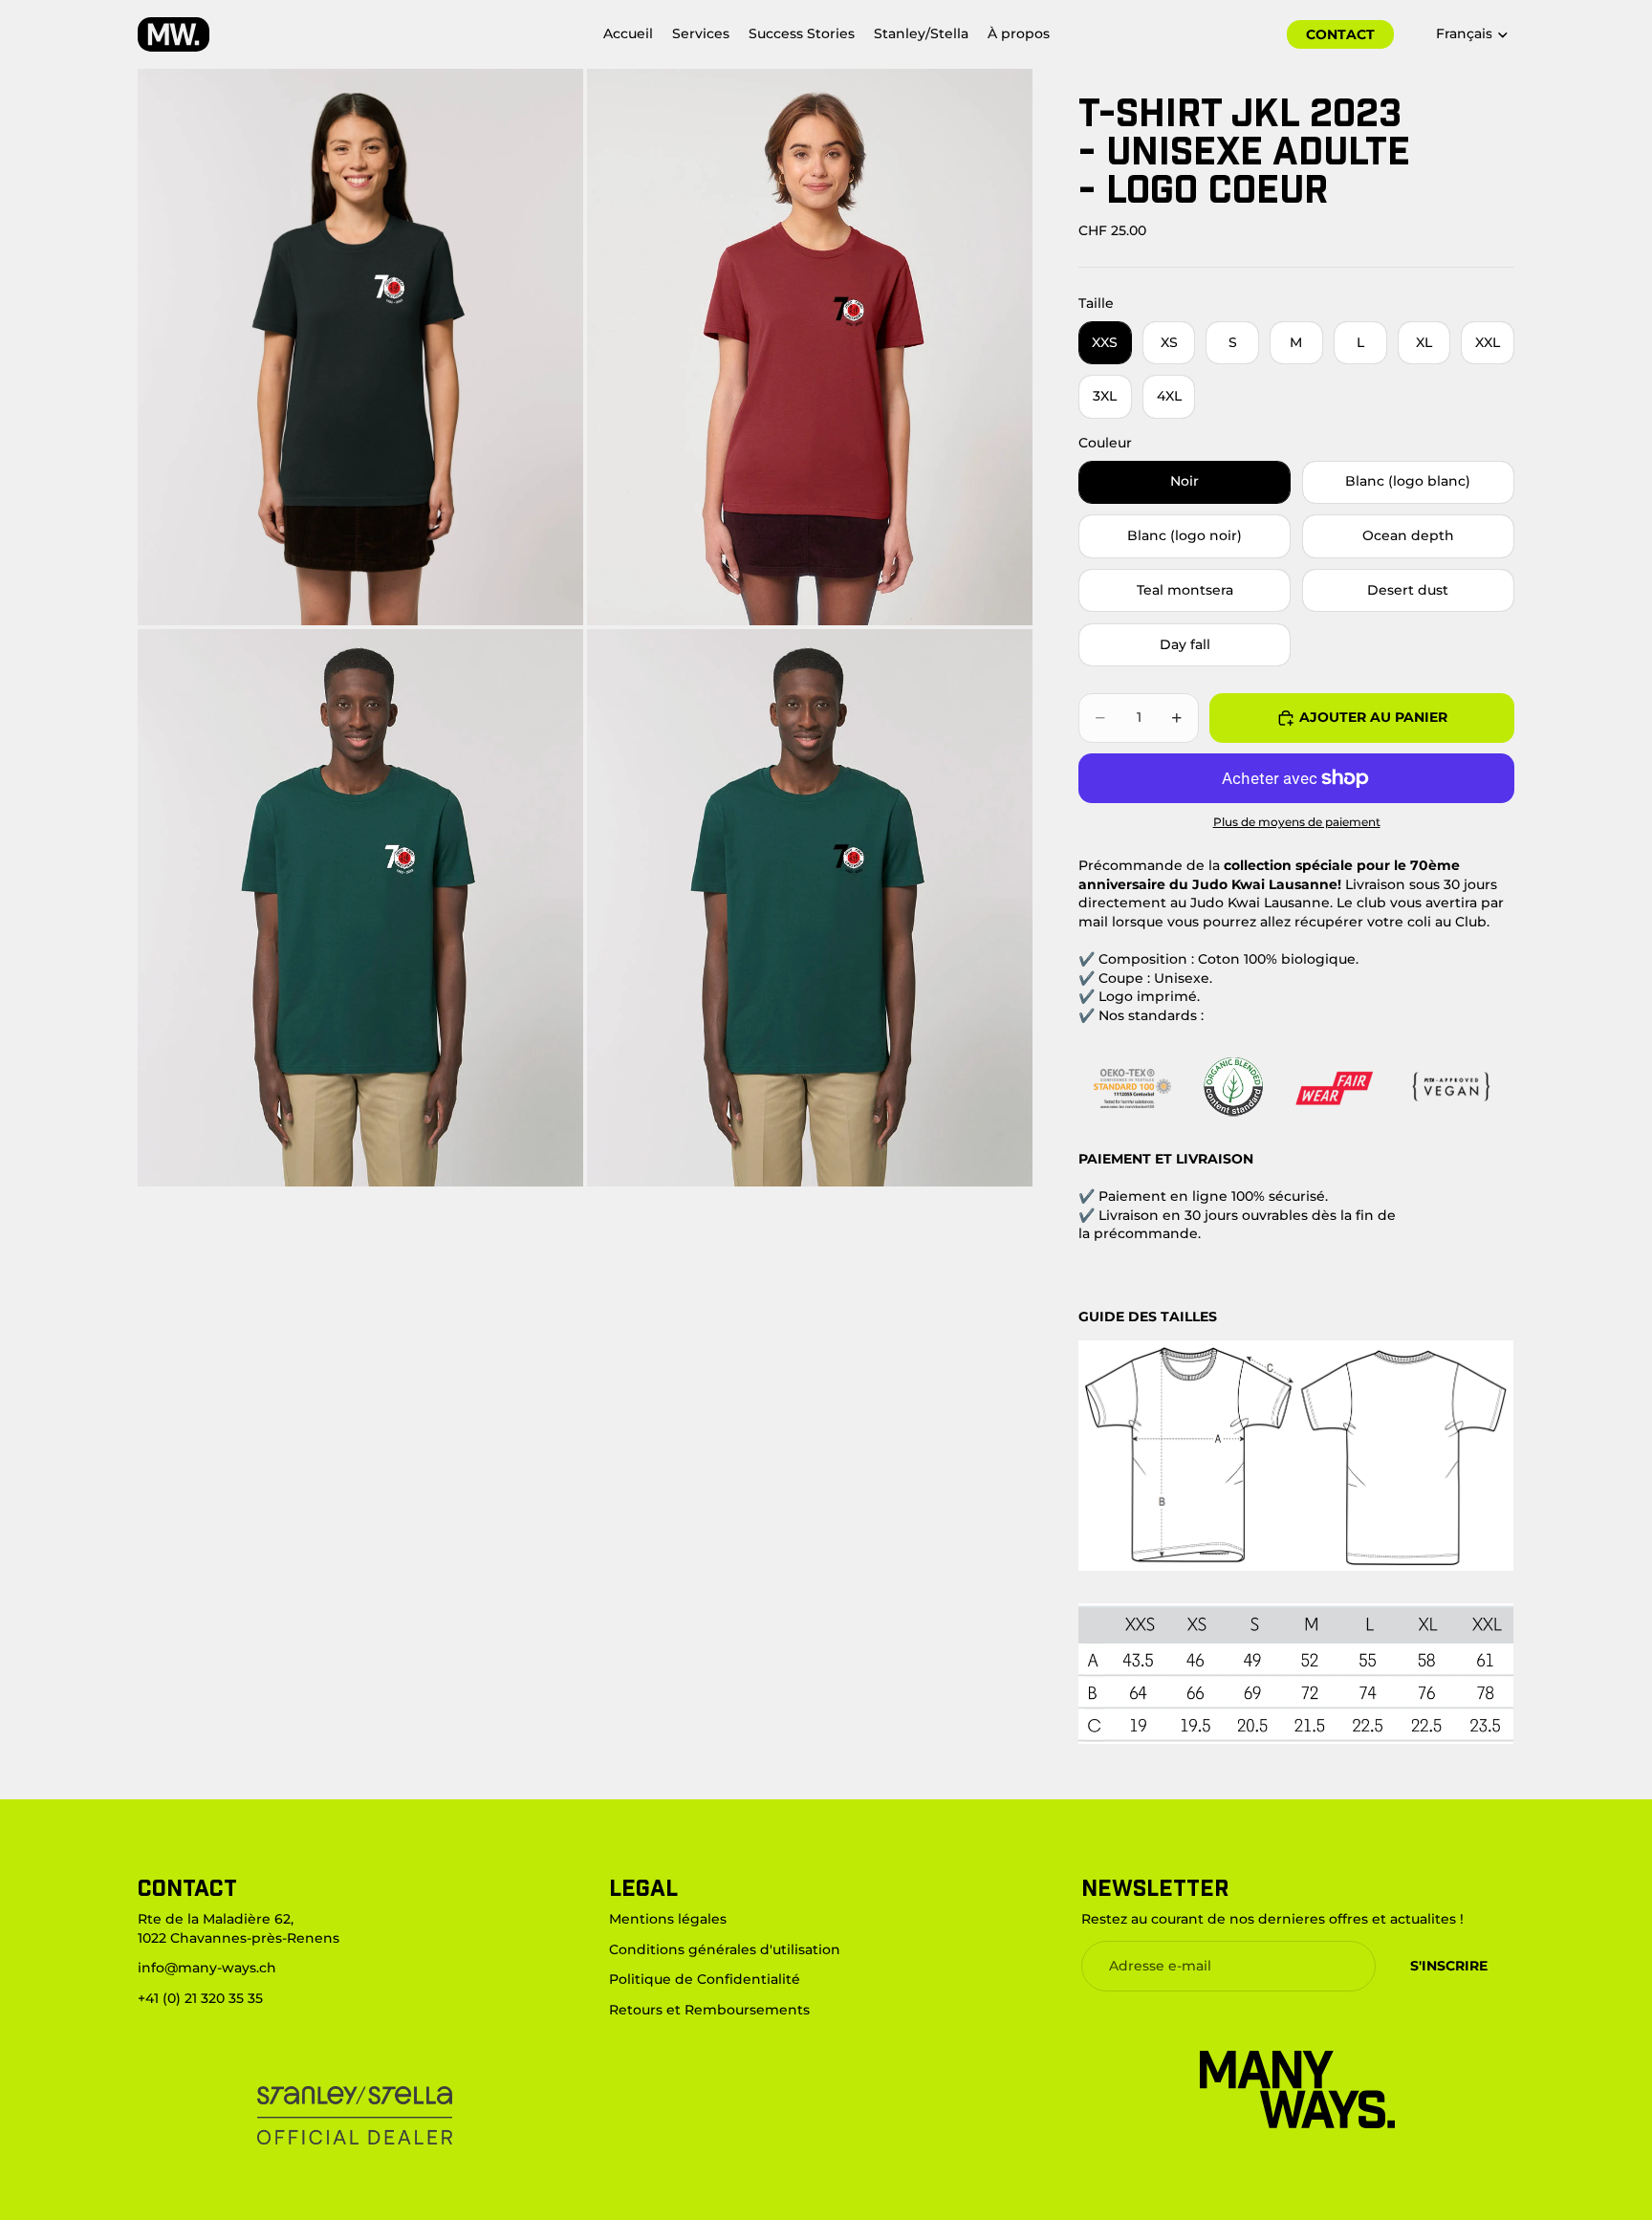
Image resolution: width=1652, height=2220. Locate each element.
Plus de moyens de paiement (1297, 822)
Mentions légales (668, 1919)
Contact (1340, 34)
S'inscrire (1449, 1965)
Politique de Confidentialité (705, 1979)
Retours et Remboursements (709, 2009)
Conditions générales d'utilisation (725, 1948)
